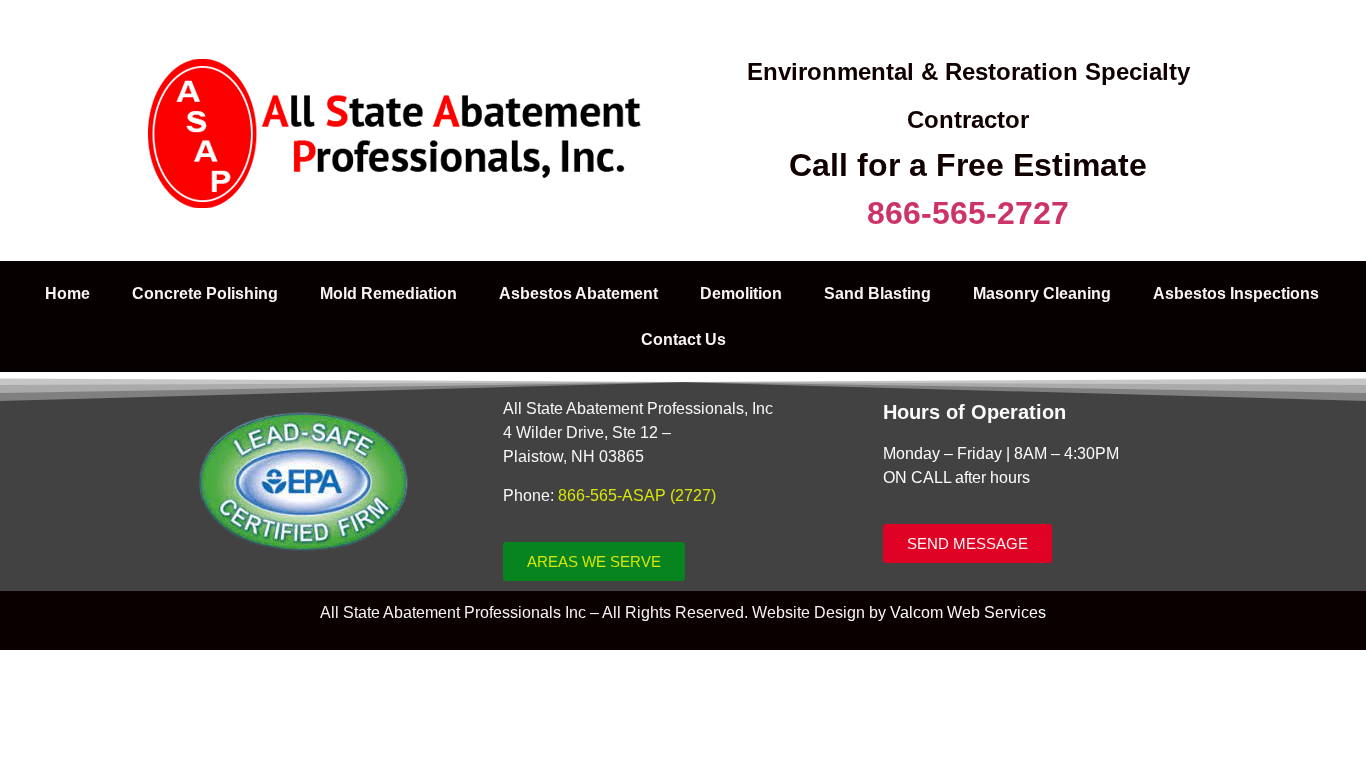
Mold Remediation (388, 293)
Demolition (741, 293)
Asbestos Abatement (578, 293)
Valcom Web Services (968, 612)
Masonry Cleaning (1042, 293)
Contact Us (683, 339)
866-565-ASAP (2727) (637, 495)
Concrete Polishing (205, 293)
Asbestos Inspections (1236, 293)
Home (67, 293)
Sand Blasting (877, 293)
